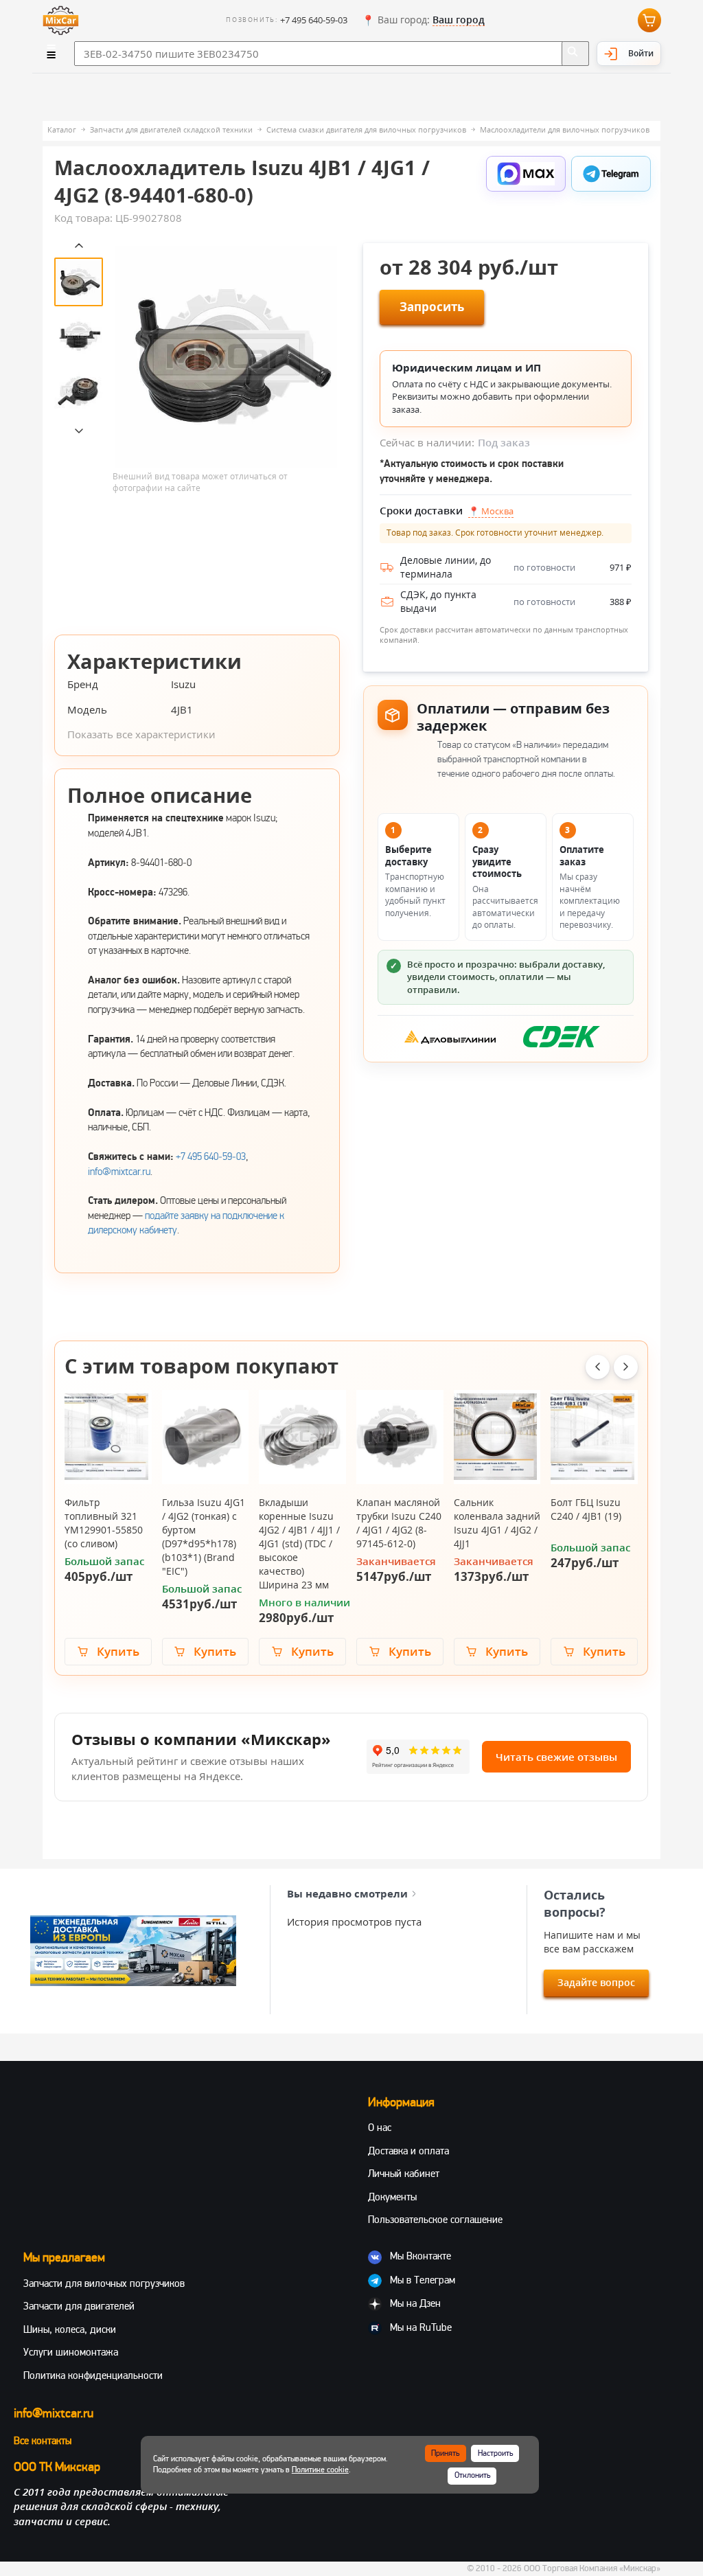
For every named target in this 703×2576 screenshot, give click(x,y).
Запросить (432, 307)
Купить (118, 1651)
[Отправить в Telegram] (611, 174)
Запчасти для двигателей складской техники (171, 129)
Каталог (62, 129)
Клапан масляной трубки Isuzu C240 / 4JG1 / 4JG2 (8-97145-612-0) (399, 1523)
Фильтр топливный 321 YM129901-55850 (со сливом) (104, 1523)
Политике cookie (320, 2470)
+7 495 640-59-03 (314, 20)
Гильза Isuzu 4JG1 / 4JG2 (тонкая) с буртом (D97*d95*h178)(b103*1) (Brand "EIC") (204, 1537)
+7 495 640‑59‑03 (211, 1156)
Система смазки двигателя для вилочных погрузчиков (366, 129)
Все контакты (43, 2441)
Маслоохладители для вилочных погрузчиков (565, 129)
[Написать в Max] (526, 174)
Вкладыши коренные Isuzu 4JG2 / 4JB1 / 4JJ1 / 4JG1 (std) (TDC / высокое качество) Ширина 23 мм (299, 1543)
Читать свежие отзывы (556, 1757)
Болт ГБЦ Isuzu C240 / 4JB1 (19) (586, 1509)
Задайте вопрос (596, 1982)
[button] (423, 21)
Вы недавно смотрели (347, 1893)
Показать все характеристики (141, 734)
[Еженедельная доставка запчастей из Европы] (133, 1951)
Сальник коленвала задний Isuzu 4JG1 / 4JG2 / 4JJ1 (497, 1523)
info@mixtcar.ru (119, 1172)
